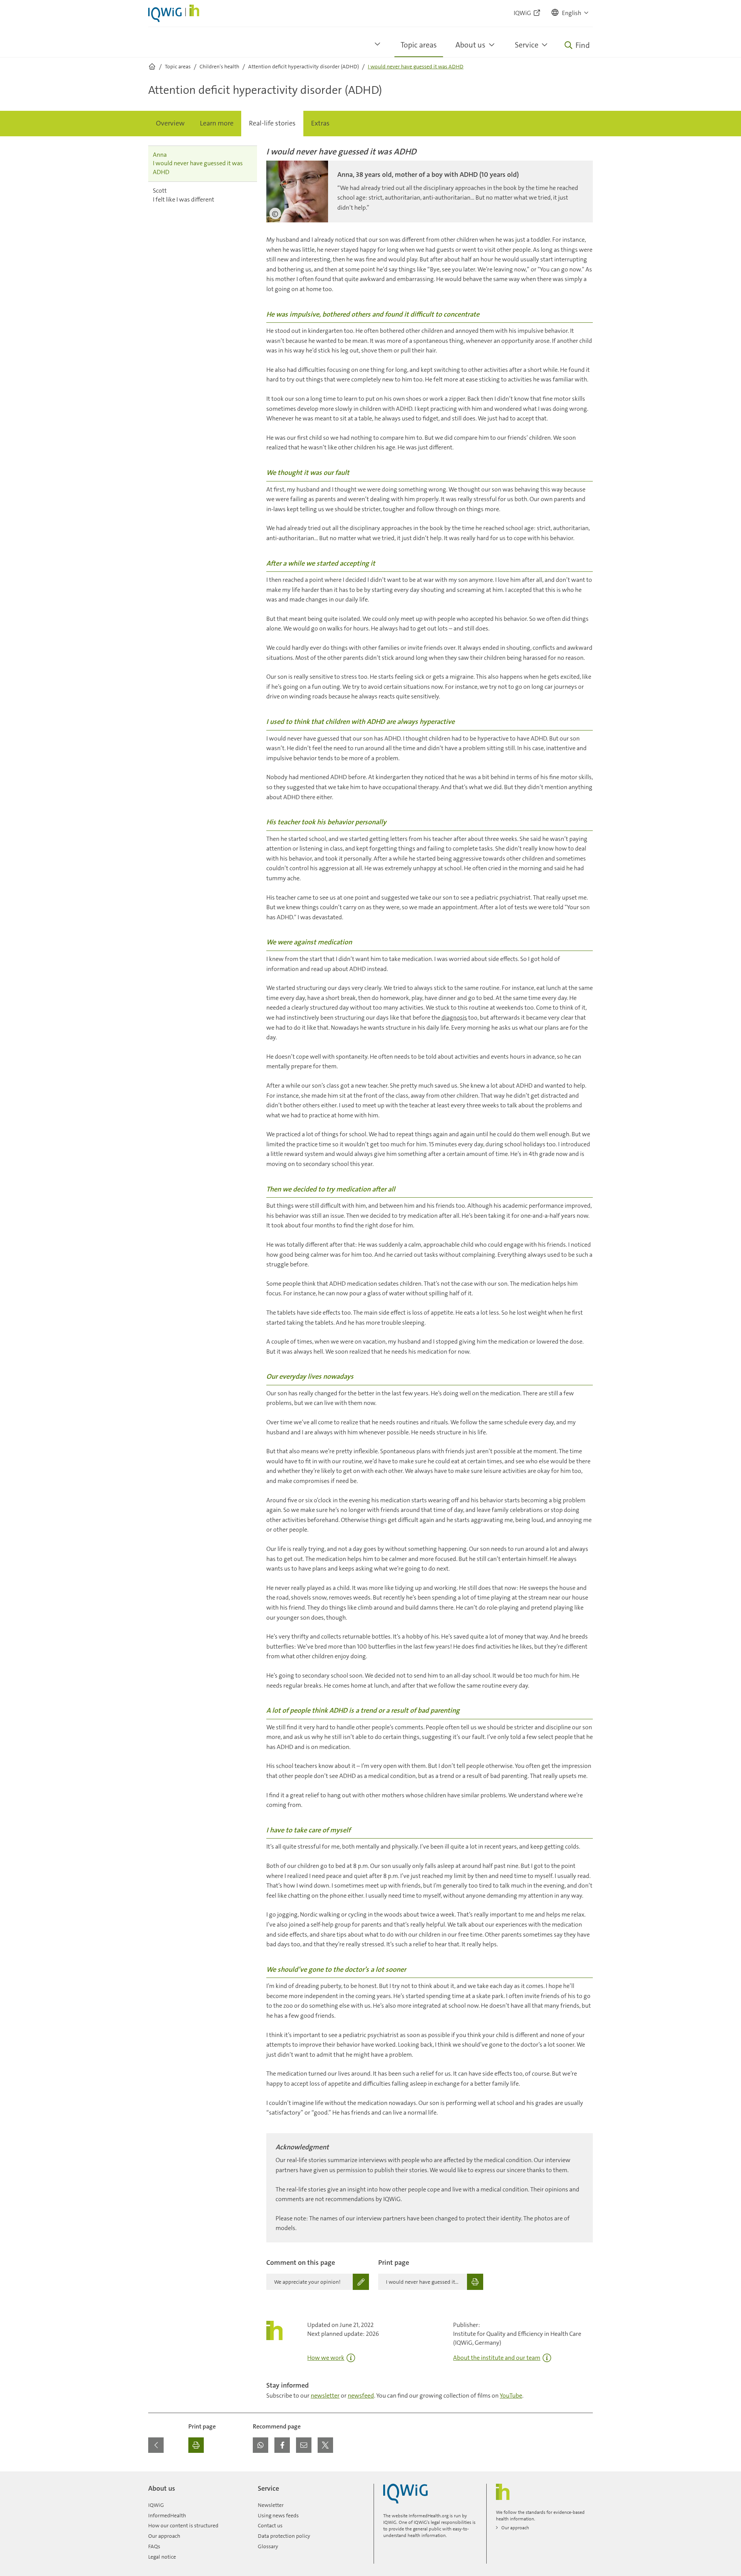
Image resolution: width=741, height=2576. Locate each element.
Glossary (268, 2546)
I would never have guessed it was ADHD (198, 163)
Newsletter (271, 2505)
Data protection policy (284, 2536)
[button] (570, 13)
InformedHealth (167, 2515)
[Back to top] (585, 2476)
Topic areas (419, 45)
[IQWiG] (405, 2494)
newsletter (325, 2396)
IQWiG (156, 2505)
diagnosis (454, 1018)
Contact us (270, 2525)
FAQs (154, 2546)
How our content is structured (183, 2525)
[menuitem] (170, 124)
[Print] (196, 2445)
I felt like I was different (184, 195)
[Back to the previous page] (156, 2445)
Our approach (164, 2536)
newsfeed (361, 2396)
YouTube (511, 2396)
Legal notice (162, 2557)
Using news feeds (278, 2515)
